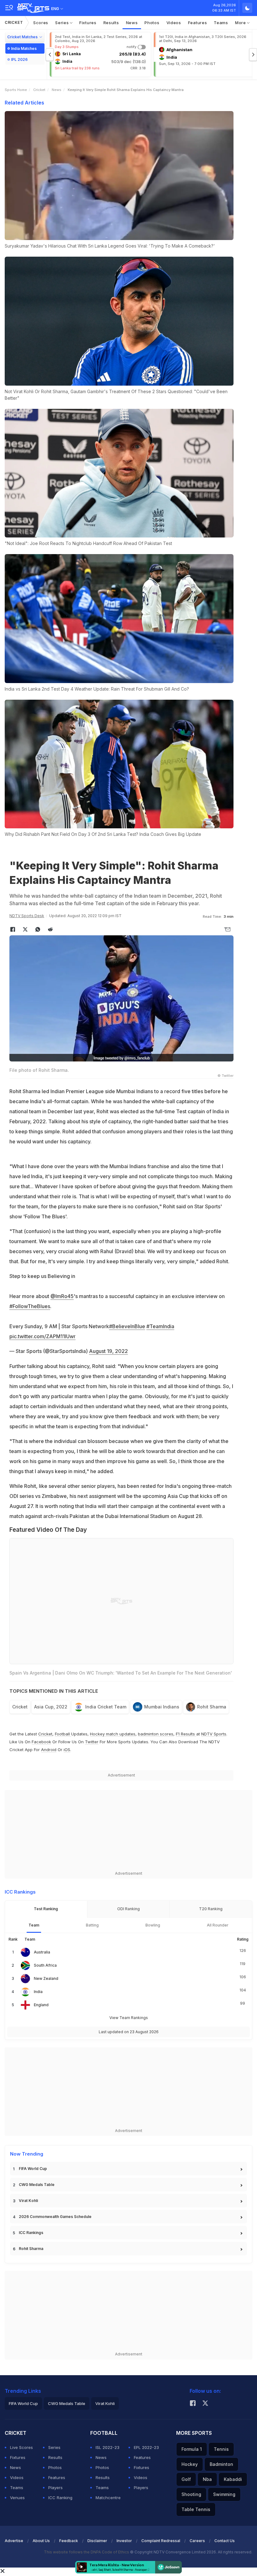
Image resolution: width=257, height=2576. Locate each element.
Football (63, 1734)
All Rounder (218, 1925)
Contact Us (225, 2541)
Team (34, 1925)
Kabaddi (233, 2479)
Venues (17, 2498)
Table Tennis (196, 2509)
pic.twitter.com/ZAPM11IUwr (42, 1336)
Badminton (221, 2464)
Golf (186, 2479)
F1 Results (186, 1734)
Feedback (69, 2541)
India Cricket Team (106, 1707)
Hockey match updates (113, 1734)
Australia (42, 1952)
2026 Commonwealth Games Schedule (55, 2217)
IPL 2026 (19, 59)
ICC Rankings (31, 2233)
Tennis (221, 2449)
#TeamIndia (160, 1326)
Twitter (92, 1742)
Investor (124, 2541)
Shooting (191, 2494)
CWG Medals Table (37, 2185)
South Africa (45, 1965)
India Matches (24, 48)
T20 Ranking (211, 1909)
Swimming (224, 2494)
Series (63, 23)
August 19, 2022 (108, 1351)
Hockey (190, 2464)
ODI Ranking (128, 1909)
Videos (174, 23)
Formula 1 (192, 2449)
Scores (41, 23)
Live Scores (21, 2447)
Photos (152, 23)
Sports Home (16, 90)
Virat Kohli (28, 2201)
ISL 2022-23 (108, 2447)
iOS (67, 1750)
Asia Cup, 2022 (51, 1707)
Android (49, 1750)
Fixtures (88, 23)
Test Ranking (46, 1909)
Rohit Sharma (212, 1707)
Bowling (153, 1925)
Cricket (14, 22)
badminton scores (156, 1734)
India (38, 1992)
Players (55, 2488)
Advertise (14, 2541)
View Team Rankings (129, 2018)
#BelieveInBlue (127, 1326)
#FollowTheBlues (30, 1306)
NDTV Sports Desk (27, 916)
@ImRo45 (62, 1296)
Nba (207, 2479)
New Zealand (46, 1978)
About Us (41, 2541)
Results (111, 23)
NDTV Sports (214, 1734)
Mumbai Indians (162, 1707)
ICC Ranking (60, 2498)
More (241, 23)
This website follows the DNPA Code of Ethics (87, 2552)
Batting (92, 1925)
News (132, 23)
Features (198, 23)
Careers (197, 2541)
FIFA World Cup (33, 2169)
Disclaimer (97, 2541)
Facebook (41, 1742)
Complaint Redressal (161, 2541)
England (41, 2005)
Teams (221, 23)
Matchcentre (108, 2498)
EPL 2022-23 (146, 2447)
